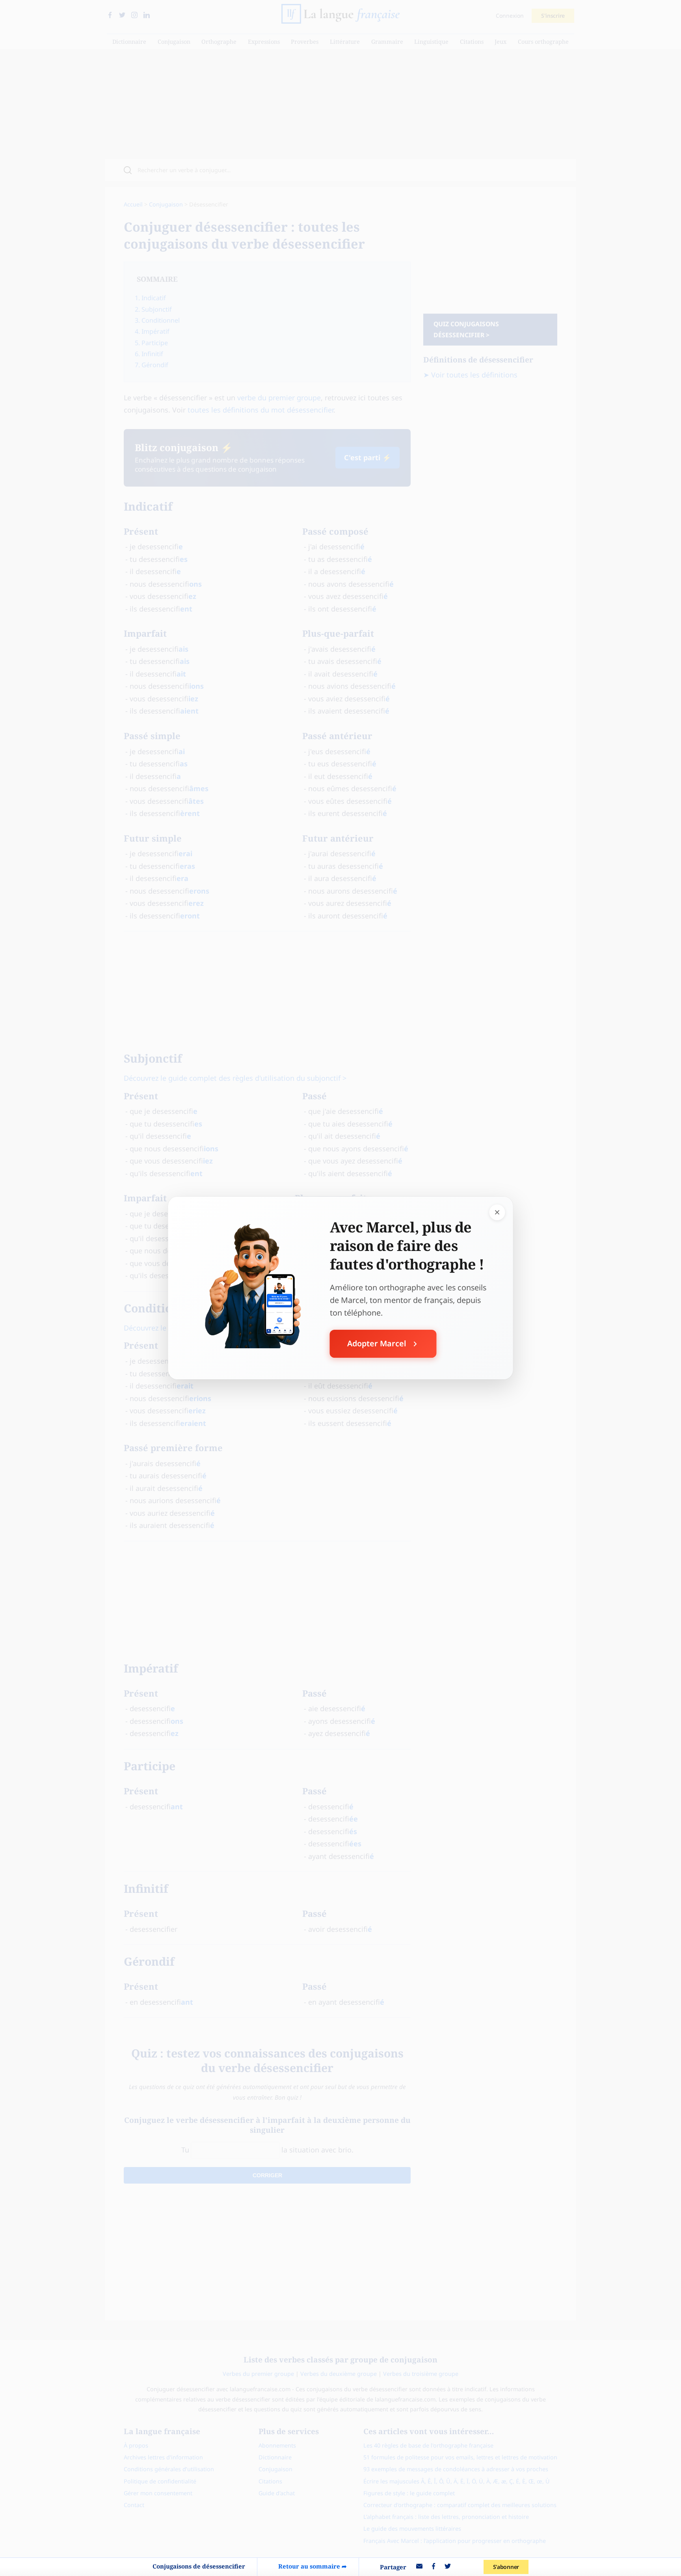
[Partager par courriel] (419, 2567)
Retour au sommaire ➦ (313, 2566)
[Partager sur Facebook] (434, 2567)
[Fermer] (497, 1212)
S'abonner (506, 2567)
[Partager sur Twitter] (448, 2567)
